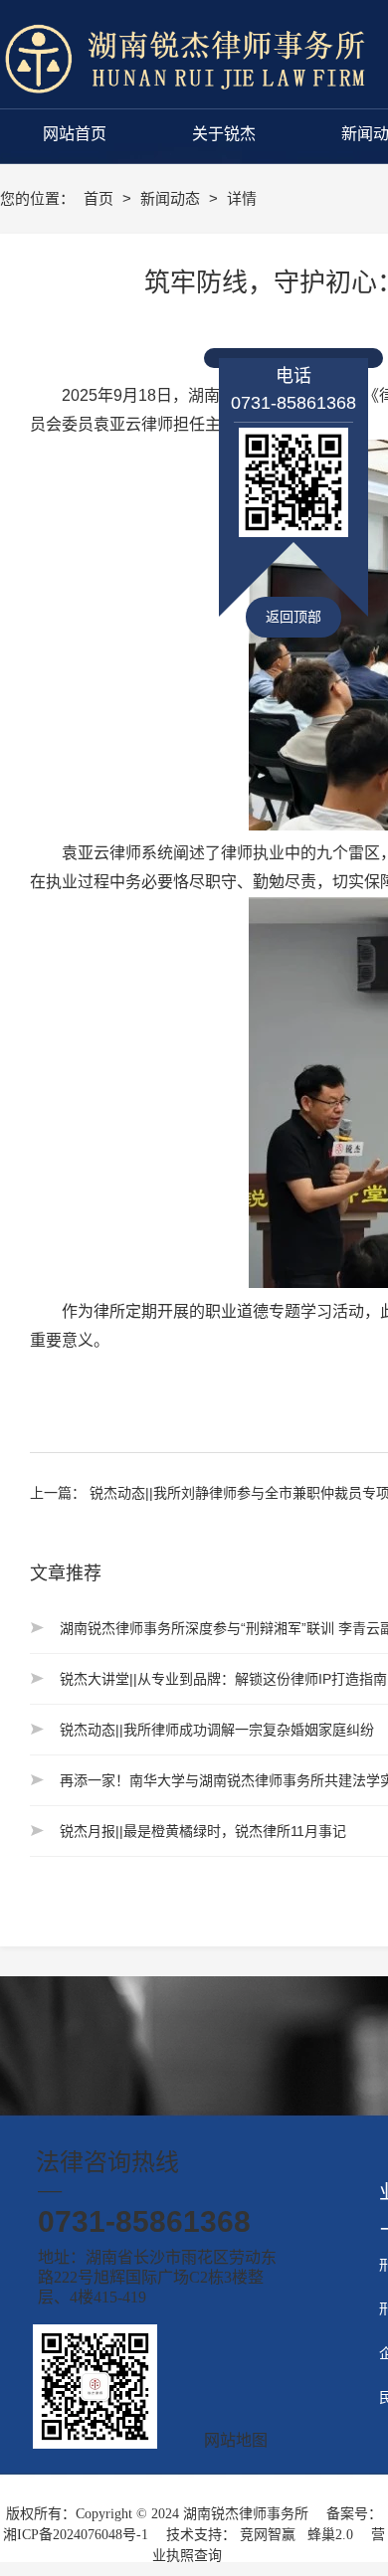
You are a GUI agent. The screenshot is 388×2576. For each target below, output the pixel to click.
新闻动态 (172, 198)
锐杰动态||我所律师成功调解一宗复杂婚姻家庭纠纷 (217, 1730)
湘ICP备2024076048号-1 (76, 2535)
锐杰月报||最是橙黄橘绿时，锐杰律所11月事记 (203, 1831)
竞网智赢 (268, 2535)
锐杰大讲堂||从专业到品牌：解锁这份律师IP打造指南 (223, 1679)
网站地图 (236, 2440)
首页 (100, 198)
